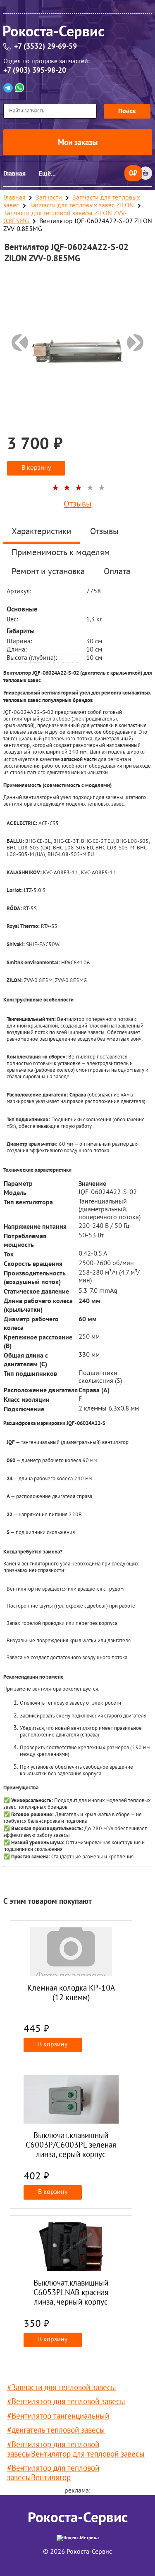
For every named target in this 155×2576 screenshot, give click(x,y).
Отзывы (77, 504)
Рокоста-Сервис (78, 2518)
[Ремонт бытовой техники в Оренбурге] (78, 34)
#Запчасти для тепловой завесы (62, 2388)
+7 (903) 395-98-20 (35, 70)
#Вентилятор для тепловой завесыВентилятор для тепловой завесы (76, 2450)
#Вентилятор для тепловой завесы (66, 2402)
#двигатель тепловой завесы (56, 2431)
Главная (14, 174)
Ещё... (47, 174)
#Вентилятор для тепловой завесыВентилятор (53, 2474)
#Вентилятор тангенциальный (58, 2417)
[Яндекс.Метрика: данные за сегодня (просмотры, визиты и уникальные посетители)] (78, 2538)
